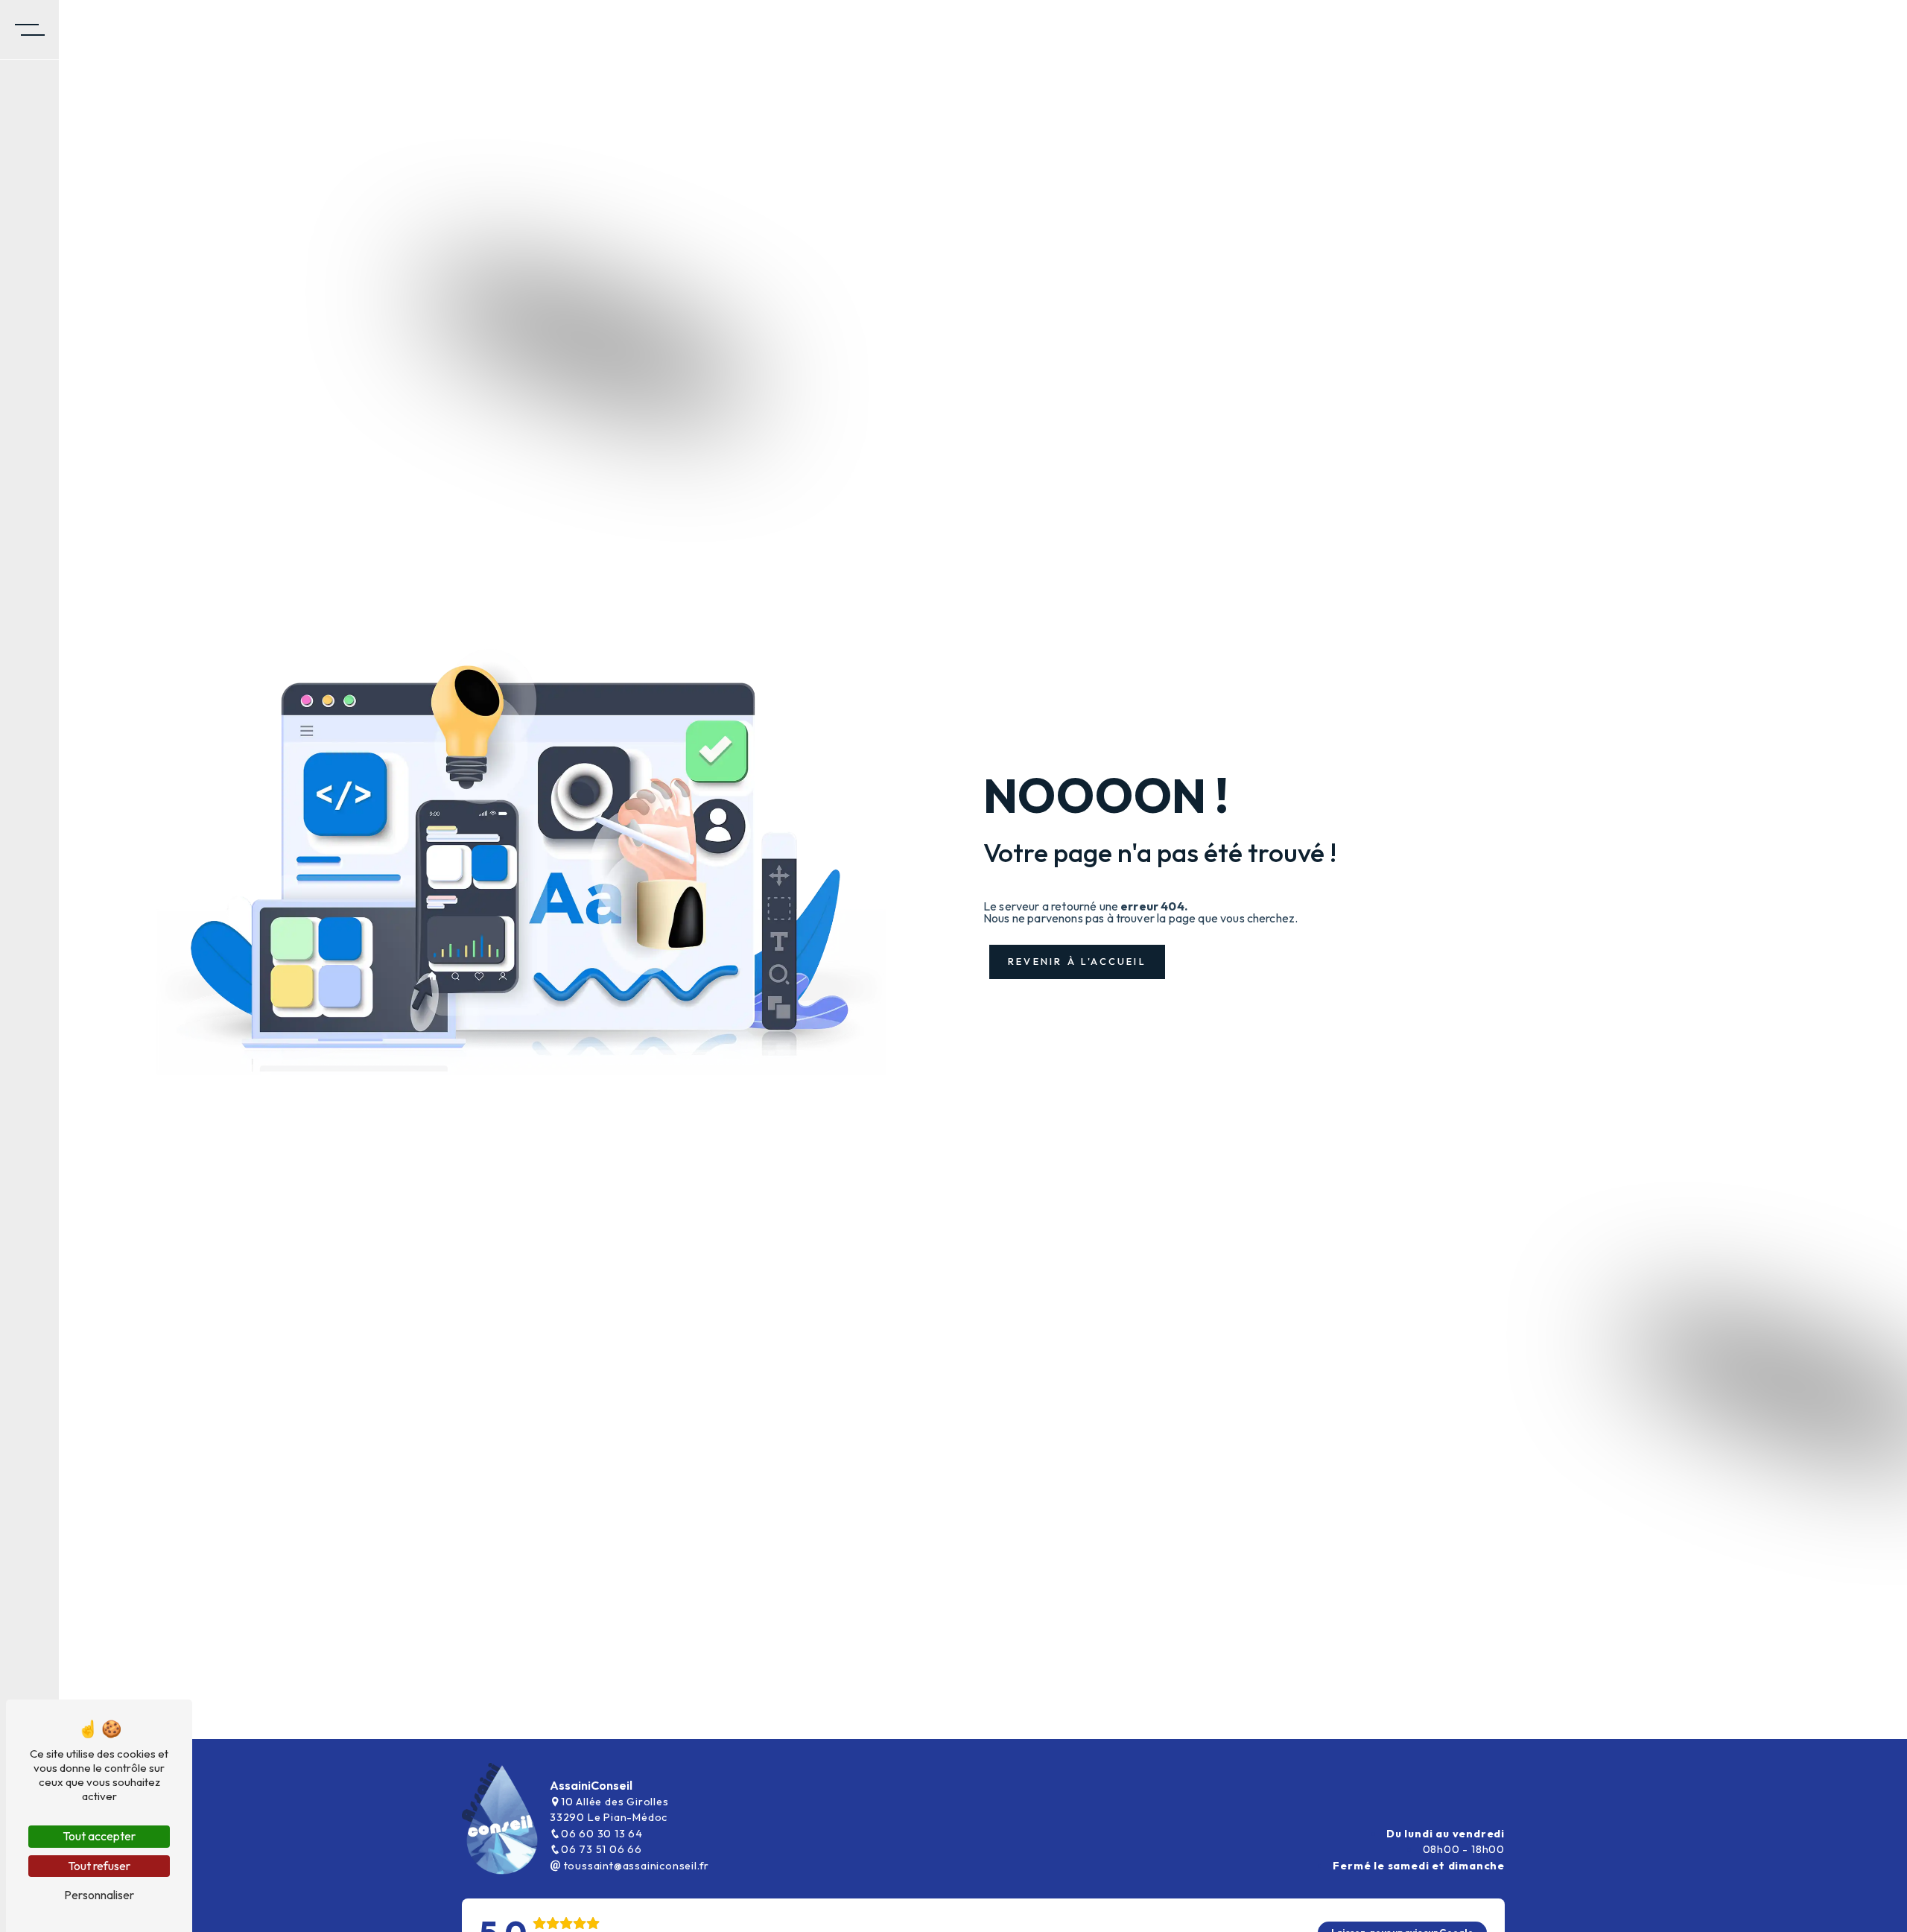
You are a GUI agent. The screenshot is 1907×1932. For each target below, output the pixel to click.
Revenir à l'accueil (1077, 961)
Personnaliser (99, 1895)
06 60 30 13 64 (602, 1834)
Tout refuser (99, 1866)
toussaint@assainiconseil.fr (635, 1866)
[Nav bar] (30, 30)
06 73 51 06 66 (602, 1849)
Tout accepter (99, 1836)
